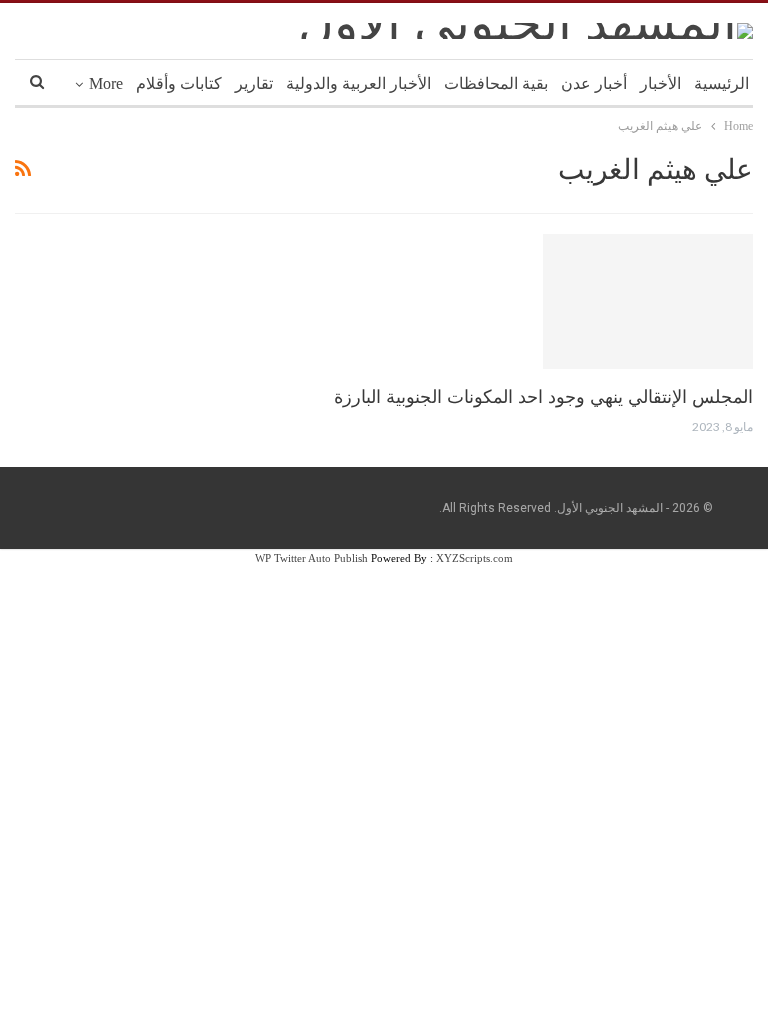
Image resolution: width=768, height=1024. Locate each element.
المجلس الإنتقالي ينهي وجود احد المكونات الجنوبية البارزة (543, 397)
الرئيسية (721, 83)
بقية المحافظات (496, 83)
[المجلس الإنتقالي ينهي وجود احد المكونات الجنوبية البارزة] (648, 301)
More (106, 83)
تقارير (254, 83)
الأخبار (660, 83)
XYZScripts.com (474, 558)
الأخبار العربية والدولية (358, 83)
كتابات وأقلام (179, 83)
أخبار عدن (594, 83)
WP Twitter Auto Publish (311, 558)
